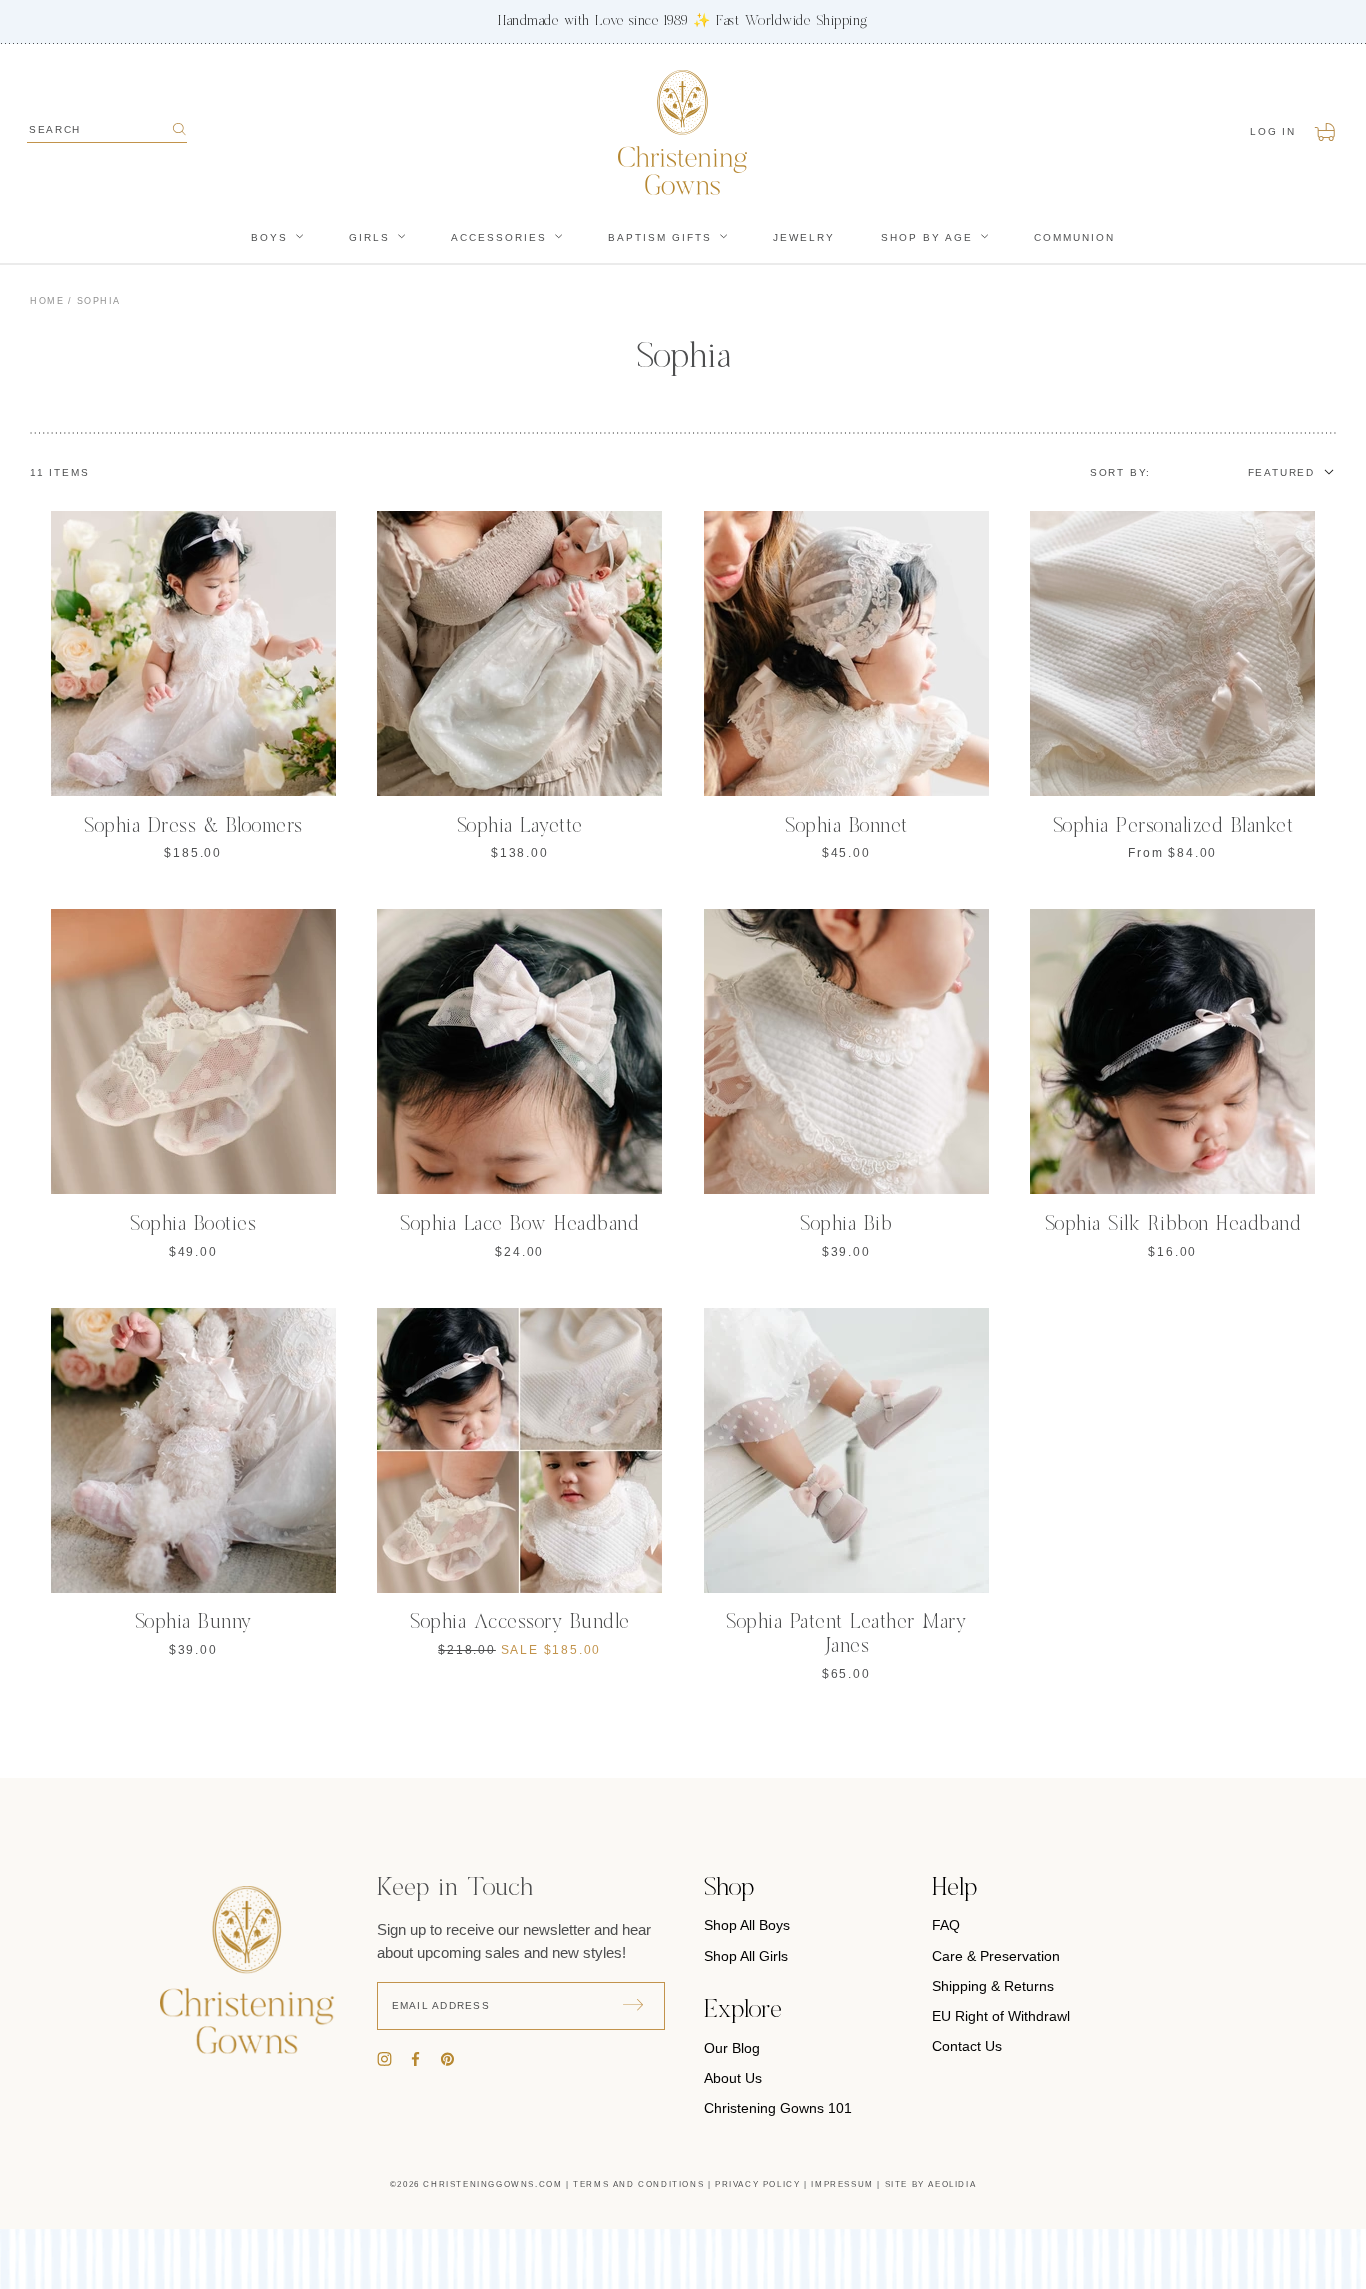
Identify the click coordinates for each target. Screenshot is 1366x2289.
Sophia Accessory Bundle (520, 1622)
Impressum (842, 2184)
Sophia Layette (520, 826)
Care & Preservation (996, 1956)
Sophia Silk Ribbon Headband (1173, 1224)
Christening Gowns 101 (778, 2108)
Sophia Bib (846, 1224)
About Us (733, 2078)
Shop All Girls (746, 1956)
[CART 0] (1326, 132)
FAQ (946, 1925)
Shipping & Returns (993, 1986)
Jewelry (804, 237)
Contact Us (967, 2046)
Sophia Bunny (193, 1622)
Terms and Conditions (638, 2184)
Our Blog (732, 2048)
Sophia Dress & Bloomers (193, 826)
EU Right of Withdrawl (1001, 2016)
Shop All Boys (747, 1925)
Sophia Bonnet (846, 826)
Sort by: (1120, 472)
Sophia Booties (193, 1224)
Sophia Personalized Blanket (1173, 826)
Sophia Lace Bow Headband (519, 1224)
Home (47, 301)
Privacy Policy (757, 2184)
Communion (1074, 237)
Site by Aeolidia (931, 2184)
